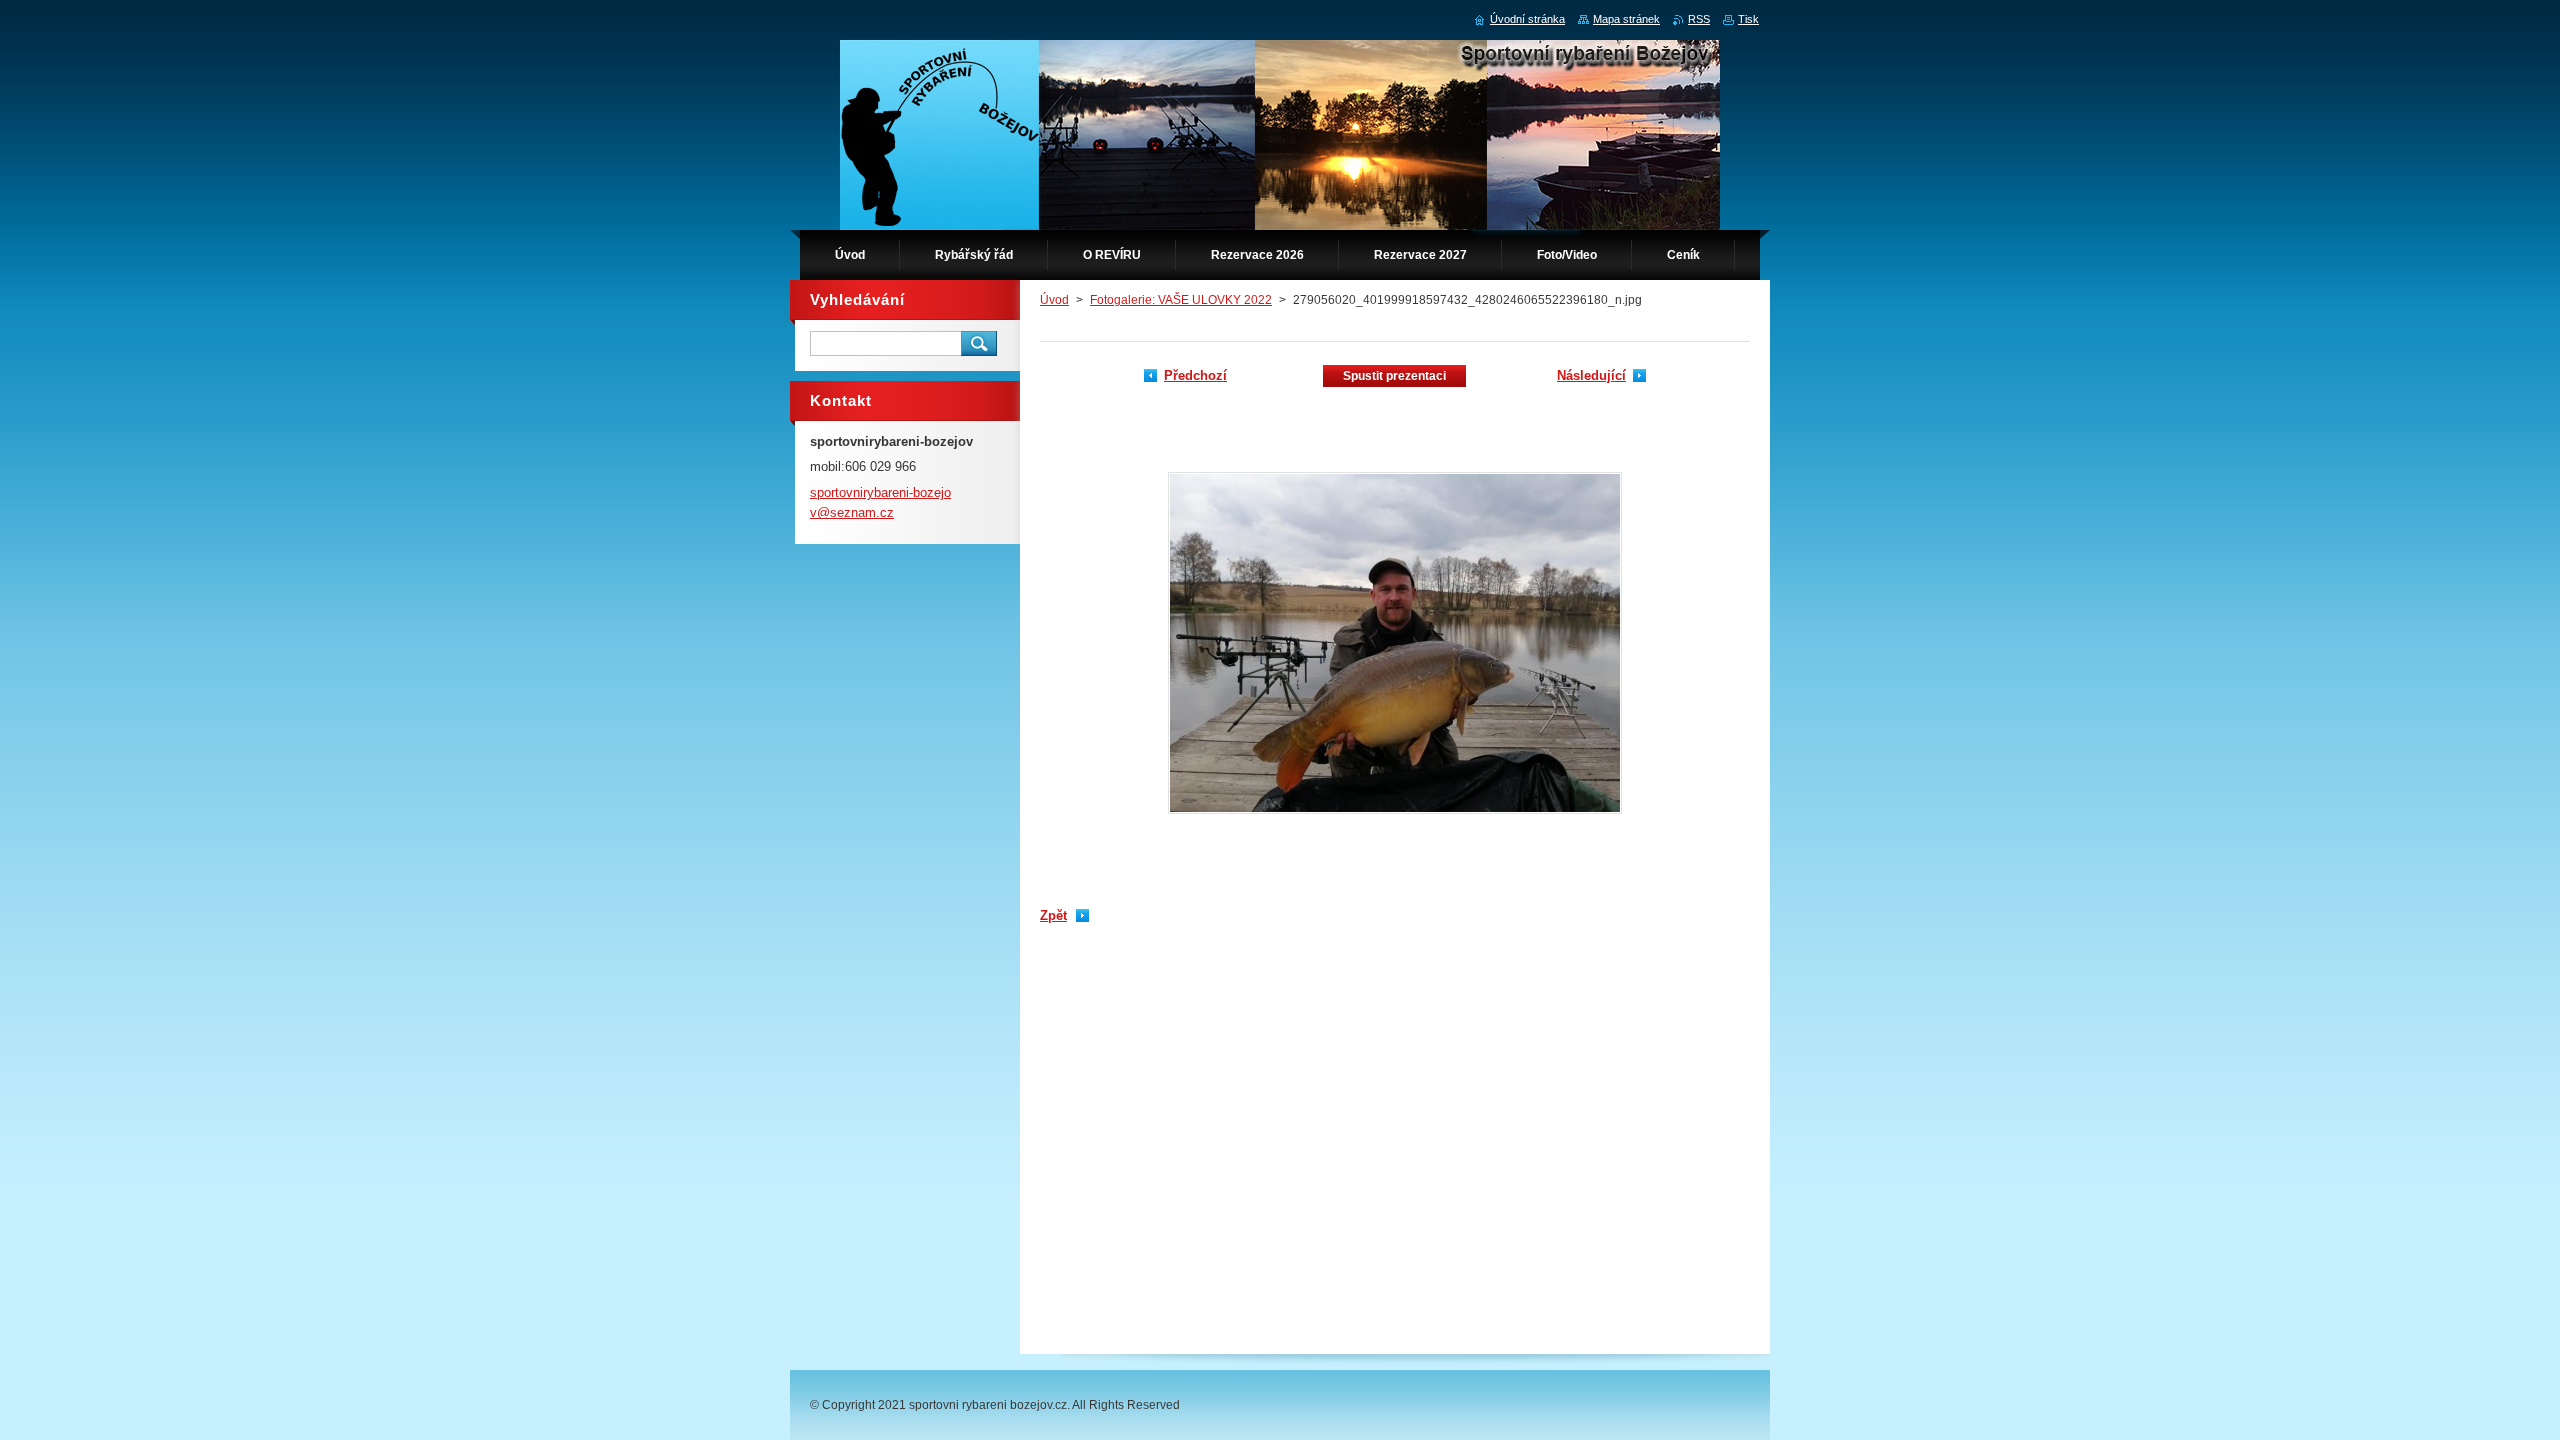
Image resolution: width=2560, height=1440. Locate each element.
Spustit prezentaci (1394, 376)
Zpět (1053, 915)
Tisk (1748, 19)
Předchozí (1195, 375)
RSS (1699, 19)
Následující (1591, 375)
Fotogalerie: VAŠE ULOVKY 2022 (1181, 300)
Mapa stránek (1626, 19)
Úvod (1054, 300)
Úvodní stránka (1527, 19)
